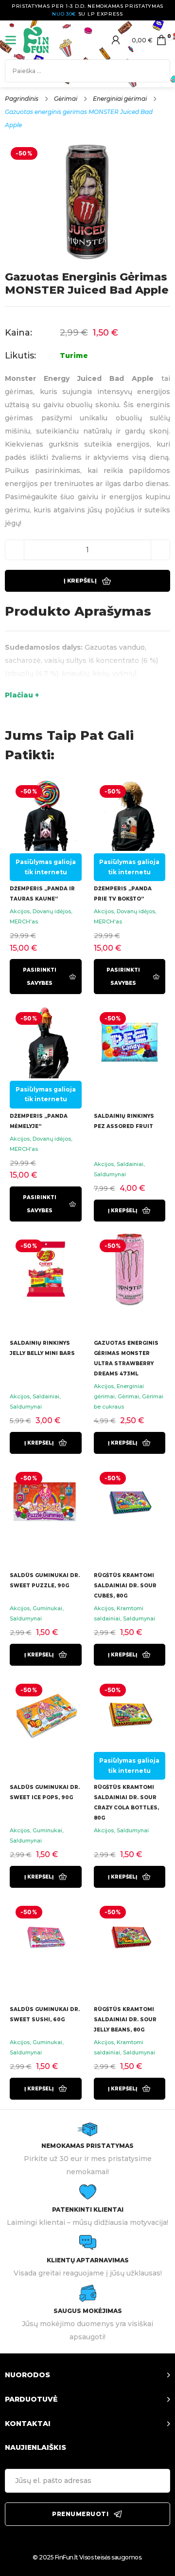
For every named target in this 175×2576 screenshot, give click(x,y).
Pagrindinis (22, 99)
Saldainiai (130, 1164)
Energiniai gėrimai (120, 99)
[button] (130, 1211)
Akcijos (20, 911)
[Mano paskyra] (116, 40)
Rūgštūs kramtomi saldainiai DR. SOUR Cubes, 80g (125, 1586)
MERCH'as (24, 921)
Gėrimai (66, 99)
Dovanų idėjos (52, 911)
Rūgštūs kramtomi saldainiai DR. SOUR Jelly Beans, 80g (125, 2020)
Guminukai (47, 1608)
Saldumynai (110, 1174)
